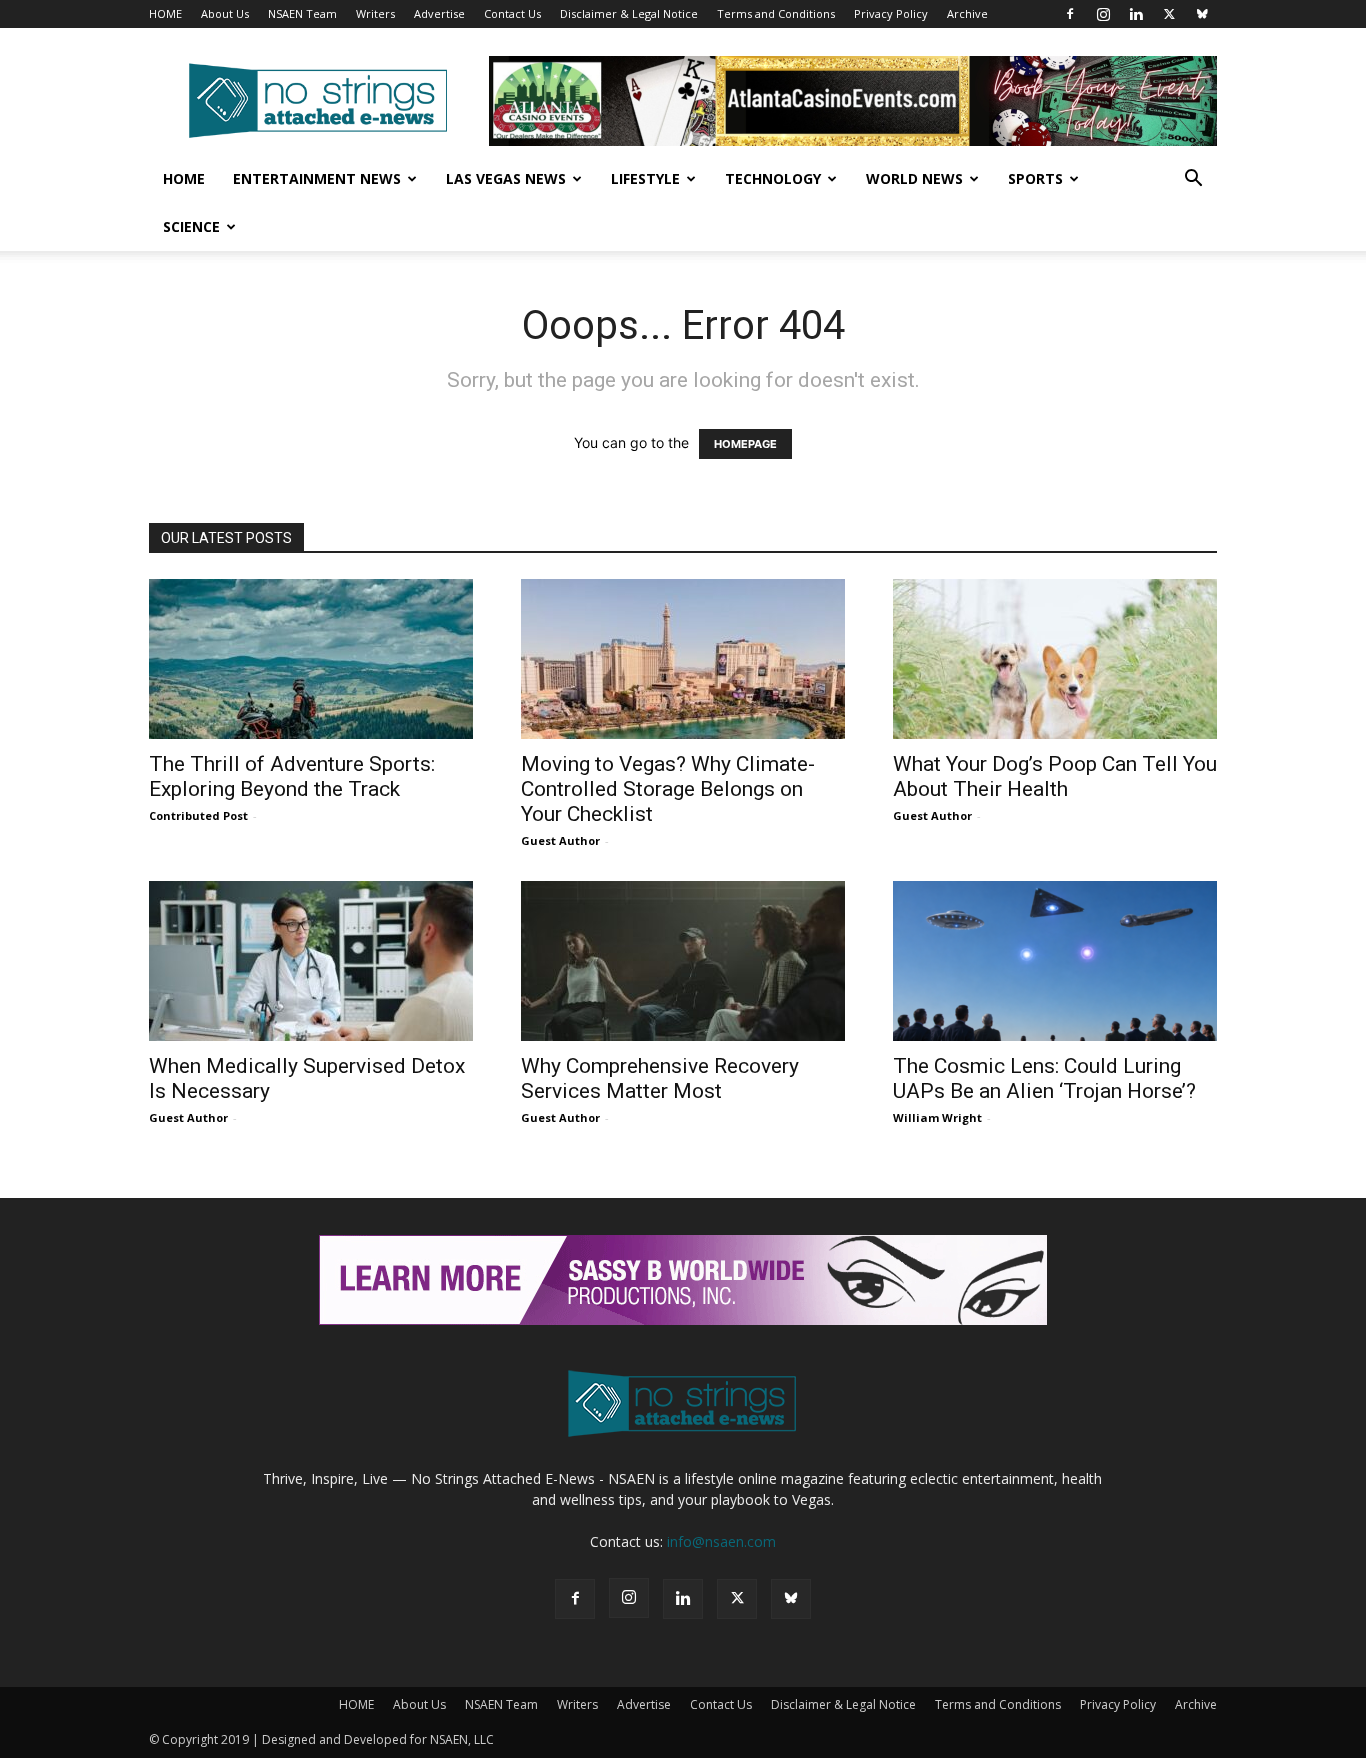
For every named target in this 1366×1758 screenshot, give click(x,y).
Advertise (439, 13)
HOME (165, 13)
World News (914, 178)
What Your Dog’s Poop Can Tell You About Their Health (1055, 776)
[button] (1193, 180)
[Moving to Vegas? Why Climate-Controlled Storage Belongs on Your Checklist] (683, 659)
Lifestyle (645, 178)
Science (191, 226)
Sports (1035, 178)
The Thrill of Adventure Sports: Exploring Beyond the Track (292, 776)
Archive (967, 13)
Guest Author (560, 840)
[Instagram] (1103, 14)
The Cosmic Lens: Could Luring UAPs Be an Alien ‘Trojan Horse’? (1044, 1078)
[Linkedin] (1136, 14)
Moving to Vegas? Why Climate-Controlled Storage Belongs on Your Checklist (668, 789)
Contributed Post (198, 815)
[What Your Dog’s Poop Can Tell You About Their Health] (1055, 659)
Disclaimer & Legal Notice (629, 13)
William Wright (937, 1117)
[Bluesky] (1202, 14)
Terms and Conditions (776, 13)
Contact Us (512, 13)
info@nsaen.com (721, 1541)
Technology (773, 178)
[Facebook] (1070, 14)
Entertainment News (317, 178)
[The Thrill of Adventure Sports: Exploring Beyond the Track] (311, 659)
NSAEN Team (302, 13)
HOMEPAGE (745, 444)
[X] (1169, 14)
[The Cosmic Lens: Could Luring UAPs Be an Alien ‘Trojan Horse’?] (1055, 961)
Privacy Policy (891, 13)
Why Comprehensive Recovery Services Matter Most (660, 1078)
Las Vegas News (506, 178)
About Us (225, 13)
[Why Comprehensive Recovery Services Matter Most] (683, 961)
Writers (375, 13)
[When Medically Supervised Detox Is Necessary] (311, 961)
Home (184, 178)
